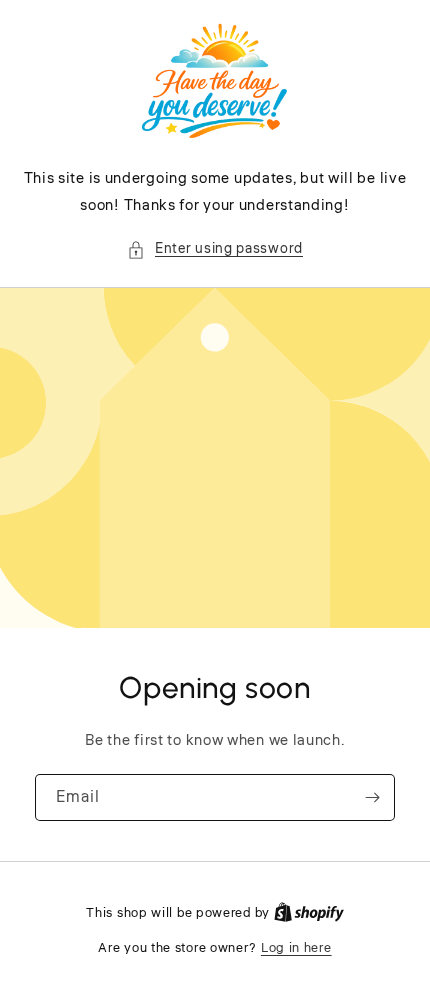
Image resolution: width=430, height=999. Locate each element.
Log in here (296, 948)
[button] (215, 249)
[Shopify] (309, 913)
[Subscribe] (372, 797)
